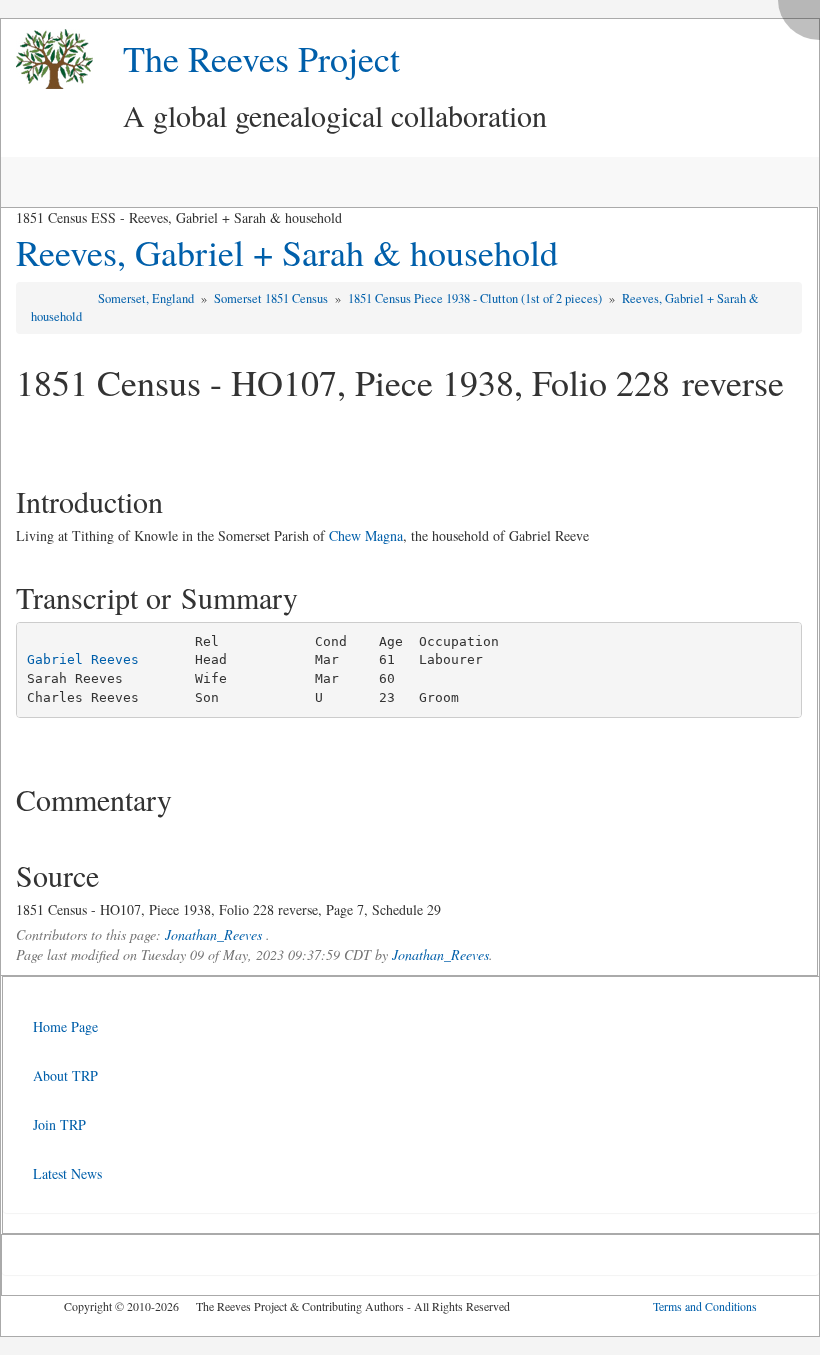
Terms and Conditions (705, 1306)
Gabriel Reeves (83, 659)
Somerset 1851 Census (272, 298)
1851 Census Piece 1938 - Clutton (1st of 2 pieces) (476, 298)
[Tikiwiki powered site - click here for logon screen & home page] (47, 59)
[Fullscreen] (804, 14)
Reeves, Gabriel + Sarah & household (287, 252)
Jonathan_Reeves (213, 934)
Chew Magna (366, 535)
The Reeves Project (261, 58)
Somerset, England (147, 298)
